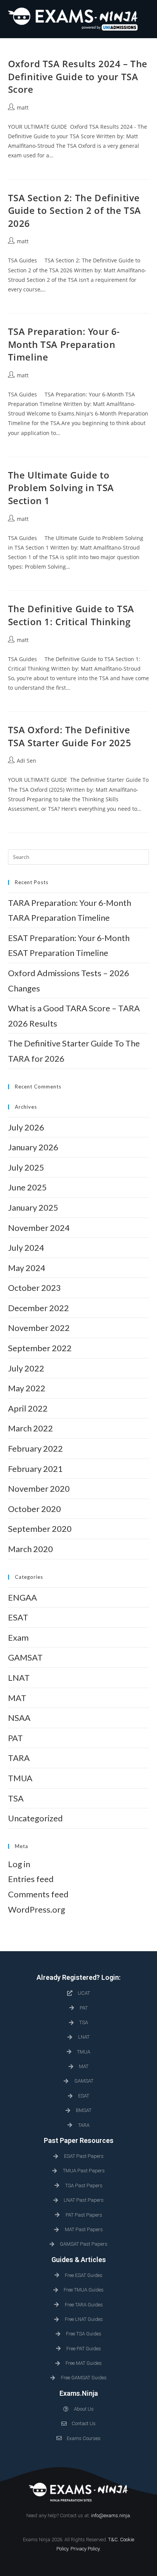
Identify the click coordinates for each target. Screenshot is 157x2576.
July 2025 (26, 1167)
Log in (19, 1864)
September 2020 (40, 1529)
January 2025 (33, 1207)
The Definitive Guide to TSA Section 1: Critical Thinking (71, 615)
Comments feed (38, 1894)
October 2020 (34, 1509)
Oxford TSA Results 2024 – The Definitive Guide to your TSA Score (78, 76)
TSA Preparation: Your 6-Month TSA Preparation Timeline (64, 344)
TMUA (20, 1778)
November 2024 (39, 1228)
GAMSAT (25, 1657)
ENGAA (22, 1597)
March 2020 (30, 1549)
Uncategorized (35, 1818)
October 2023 (34, 1288)
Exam (18, 1637)
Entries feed (31, 1879)
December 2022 (38, 1308)
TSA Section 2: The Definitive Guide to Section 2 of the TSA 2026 (74, 210)
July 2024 (26, 1248)
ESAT (18, 1617)
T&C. (114, 2540)
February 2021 (35, 1469)
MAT (17, 1698)
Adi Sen (26, 761)
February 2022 (35, 1448)
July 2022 (26, 1368)
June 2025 (27, 1187)
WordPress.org (37, 1909)
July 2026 (26, 1127)
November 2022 (39, 1328)
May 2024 (27, 1268)
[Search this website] (79, 856)
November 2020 (39, 1489)
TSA (16, 1798)
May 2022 (27, 1388)
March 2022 (30, 1428)
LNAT (19, 1678)
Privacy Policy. (86, 2549)
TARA (19, 1758)
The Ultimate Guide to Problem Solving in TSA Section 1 (61, 488)
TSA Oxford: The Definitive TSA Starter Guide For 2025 (70, 736)
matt (23, 108)
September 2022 (40, 1348)
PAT (15, 1738)
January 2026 (33, 1147)
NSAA (19, 1718)
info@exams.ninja (111, 2515)
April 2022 (28, 1408)
